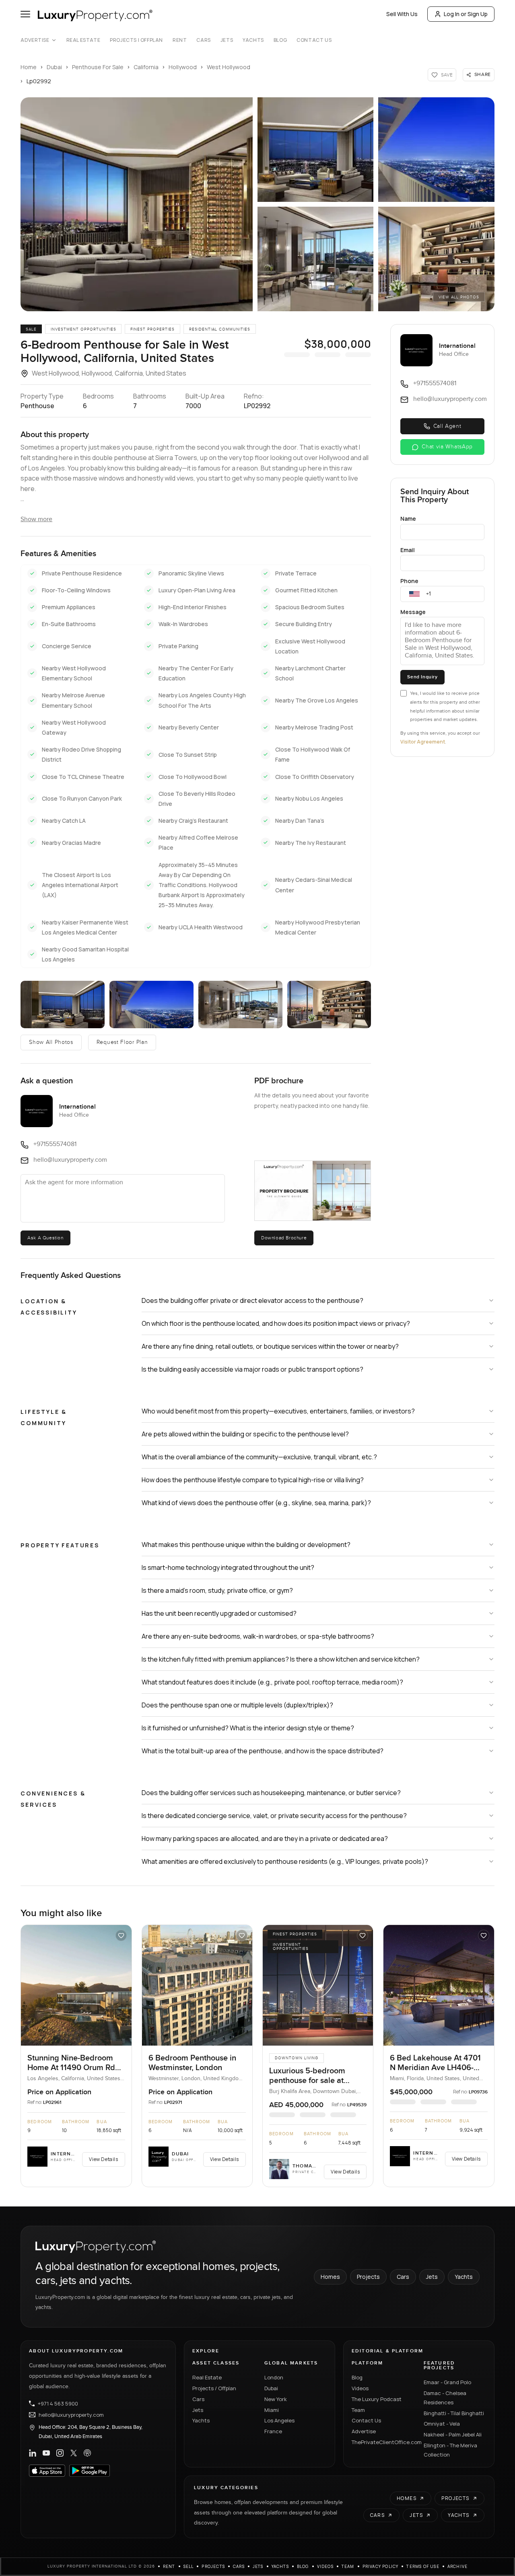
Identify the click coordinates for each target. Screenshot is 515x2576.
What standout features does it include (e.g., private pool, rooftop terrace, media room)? (272, 1682)
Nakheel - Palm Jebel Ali (453, 2434)
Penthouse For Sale (98, 67)
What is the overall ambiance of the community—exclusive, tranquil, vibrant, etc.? (259, 1457)
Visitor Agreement (423, 742)
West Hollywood (229, 67)
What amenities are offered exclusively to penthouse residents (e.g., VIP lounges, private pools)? (285, 1861)
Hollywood (183, 67)
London (274, 2377)
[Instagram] (60, 2453)
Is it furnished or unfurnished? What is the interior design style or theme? (248, 1728)
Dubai (54, 67)
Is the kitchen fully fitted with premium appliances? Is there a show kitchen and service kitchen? (281, 1659)
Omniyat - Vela (442, 2424)
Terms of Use (423, 2566)
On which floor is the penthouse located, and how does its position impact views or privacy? (276, 1323)
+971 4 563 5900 (58, 2403)
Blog (280, 40)
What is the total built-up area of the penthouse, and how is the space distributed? (263, 1751)
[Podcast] (87, 2453)
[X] (74, 2453)
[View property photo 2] (63, 1004)
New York (276, 2399)
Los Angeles (279, 2420)
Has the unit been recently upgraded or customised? (219, 1613)
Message (413, 612)
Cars (203, 40)
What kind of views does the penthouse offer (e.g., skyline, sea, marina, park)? (256, 1503)
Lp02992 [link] (39, 81)
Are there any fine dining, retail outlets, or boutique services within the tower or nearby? (270, 1346)
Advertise (35, 40)
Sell (189, 2566)
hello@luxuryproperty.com (71, 2415)
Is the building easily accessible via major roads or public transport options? (252, 1369)
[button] (137, 204)
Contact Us (314, 40)
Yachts (253, 40)
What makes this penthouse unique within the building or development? (246, 1545)
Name (408, 519)
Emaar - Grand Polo (447, 2382)
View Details (103, 2159)
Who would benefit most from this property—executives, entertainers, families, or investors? (278, 1411)
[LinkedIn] (33, 2453)
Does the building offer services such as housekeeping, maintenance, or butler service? (271, 1793)
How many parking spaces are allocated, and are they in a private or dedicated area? (265, 1839)
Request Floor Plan (122, 1042)
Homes (330, 2277)
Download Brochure (284, 1238)
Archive (457, 2566)
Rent (180, 40)
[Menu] (25, 14)
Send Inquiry (422, 677)
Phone (409, 581)
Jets (227, 40)
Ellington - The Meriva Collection (450, 2450)
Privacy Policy (381, 2566)
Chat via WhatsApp (447, 447)
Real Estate (83, 40)
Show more (36, 519)
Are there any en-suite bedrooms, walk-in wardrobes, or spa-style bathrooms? (258, 1636)
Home (29, 67)
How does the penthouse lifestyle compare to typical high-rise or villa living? (253, 1480)
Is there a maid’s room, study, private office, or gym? (217, 1590)
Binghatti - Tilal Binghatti (454, 2413)
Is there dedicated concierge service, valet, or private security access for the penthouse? (274, 1816)
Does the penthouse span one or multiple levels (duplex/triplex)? (237, 1705)
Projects (368, 2277)
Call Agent (447, 426)
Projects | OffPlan (136, 40)
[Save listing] (121, 1935)
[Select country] (414, 594)
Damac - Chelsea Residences (445, 2398)
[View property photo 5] (329, 1004)
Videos (360, 2388)
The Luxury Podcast (377, 2399)
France (273, 2431)
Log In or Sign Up (466, 14)
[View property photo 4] (240, 1004)
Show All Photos (51, 1042)
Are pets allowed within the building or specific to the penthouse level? (245, 1434)
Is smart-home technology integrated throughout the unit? (228, 1567)
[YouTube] (46, 2453)
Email (408, 550)
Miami (272, 2410)
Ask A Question (45, 1238)
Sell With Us (402, 14)
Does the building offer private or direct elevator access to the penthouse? (252, 1300)
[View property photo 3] (151, 1004)
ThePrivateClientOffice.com (383, 2442)
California (146, 67)
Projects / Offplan (214, 2388)
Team (358, 2410)
